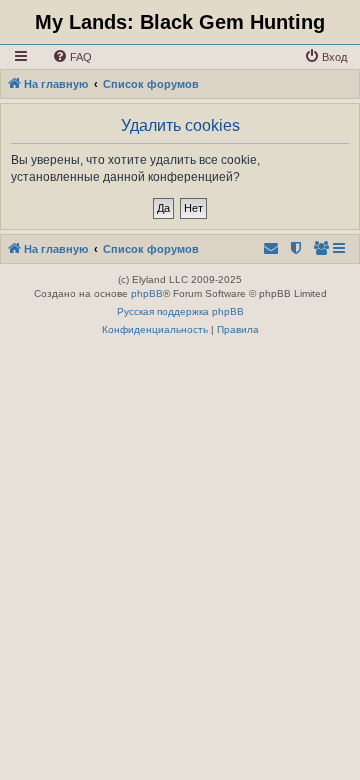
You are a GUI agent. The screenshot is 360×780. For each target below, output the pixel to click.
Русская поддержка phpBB (180, 311)
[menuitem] (72, 57)
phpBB (147, 293)
